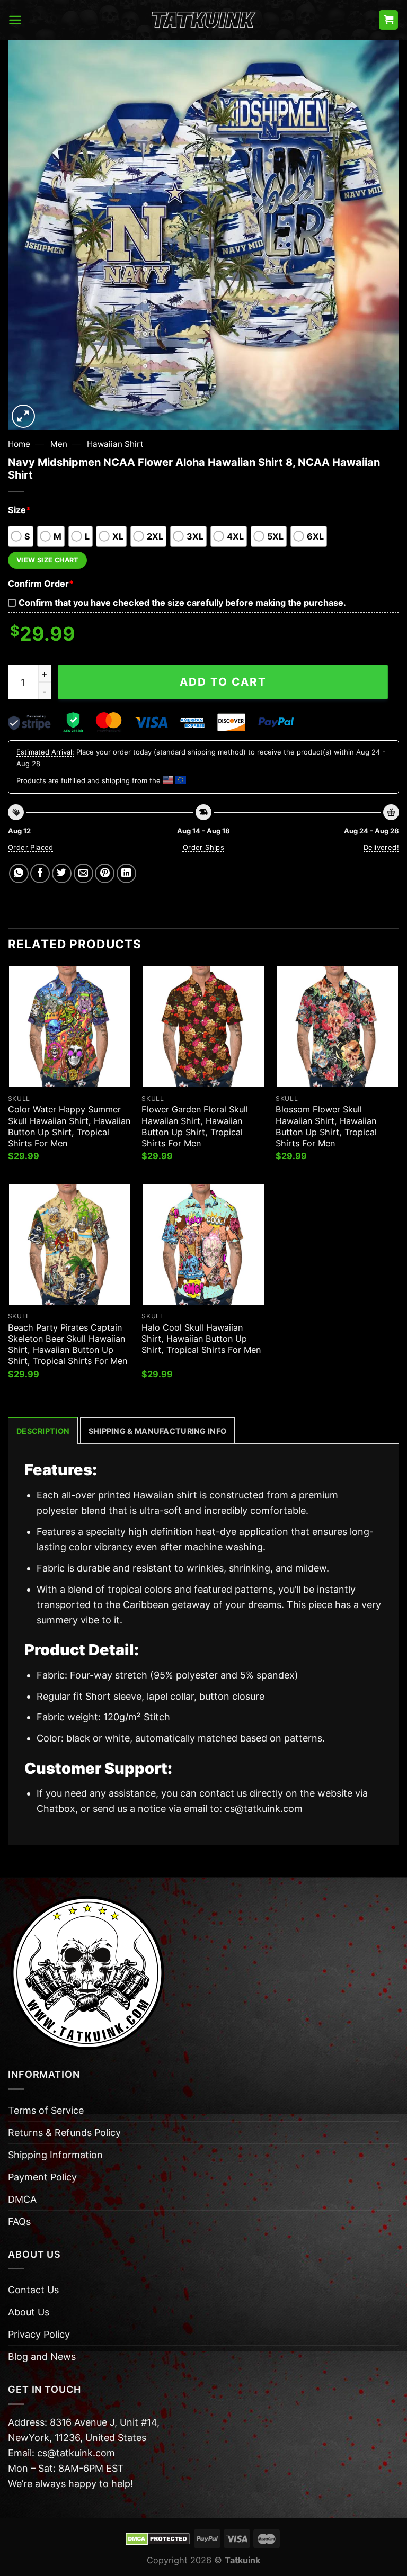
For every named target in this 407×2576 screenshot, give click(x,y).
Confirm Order (41, 584)
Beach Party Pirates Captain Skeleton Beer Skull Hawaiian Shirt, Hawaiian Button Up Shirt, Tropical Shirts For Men (68, 1344)
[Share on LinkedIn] (126, 873)
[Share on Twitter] (62, 873)
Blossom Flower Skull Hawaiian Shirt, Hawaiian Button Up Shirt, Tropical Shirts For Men (326, 1126)
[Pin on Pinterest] (105, 873)
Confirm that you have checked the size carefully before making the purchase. (182, 603)
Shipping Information (55, 2155)
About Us (29, 2312)
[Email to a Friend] (83, 873)
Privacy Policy (39, 2334)
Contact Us (33, 2290)
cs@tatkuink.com (264, 1808)
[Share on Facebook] (40, 873)
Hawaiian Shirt (115, 444)
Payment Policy (42, 2177)
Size (19, 510)
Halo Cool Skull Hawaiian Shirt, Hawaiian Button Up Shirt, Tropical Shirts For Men (201, 1339)
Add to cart (223, 682)
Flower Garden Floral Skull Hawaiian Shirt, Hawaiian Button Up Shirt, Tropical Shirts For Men (195, 1126)
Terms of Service (46, 2110)
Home (19, 444)
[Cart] (388, 20)
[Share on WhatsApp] (19, 873)
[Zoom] (23, 416)
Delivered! (381, 847)
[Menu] (15, 20)
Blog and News (42, 2357)
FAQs (19, 2222)
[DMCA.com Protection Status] (158, 2538)
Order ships (203, 847)
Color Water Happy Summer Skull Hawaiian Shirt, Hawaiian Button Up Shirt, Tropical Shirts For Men (69, 1126)
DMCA (22, 2199)
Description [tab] (43, 1431)
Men (59, 444)
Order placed (31, 847)
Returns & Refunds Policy (64, 2133)
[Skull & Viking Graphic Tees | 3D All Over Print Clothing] (203, 20)
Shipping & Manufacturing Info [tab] (157, 1431)
